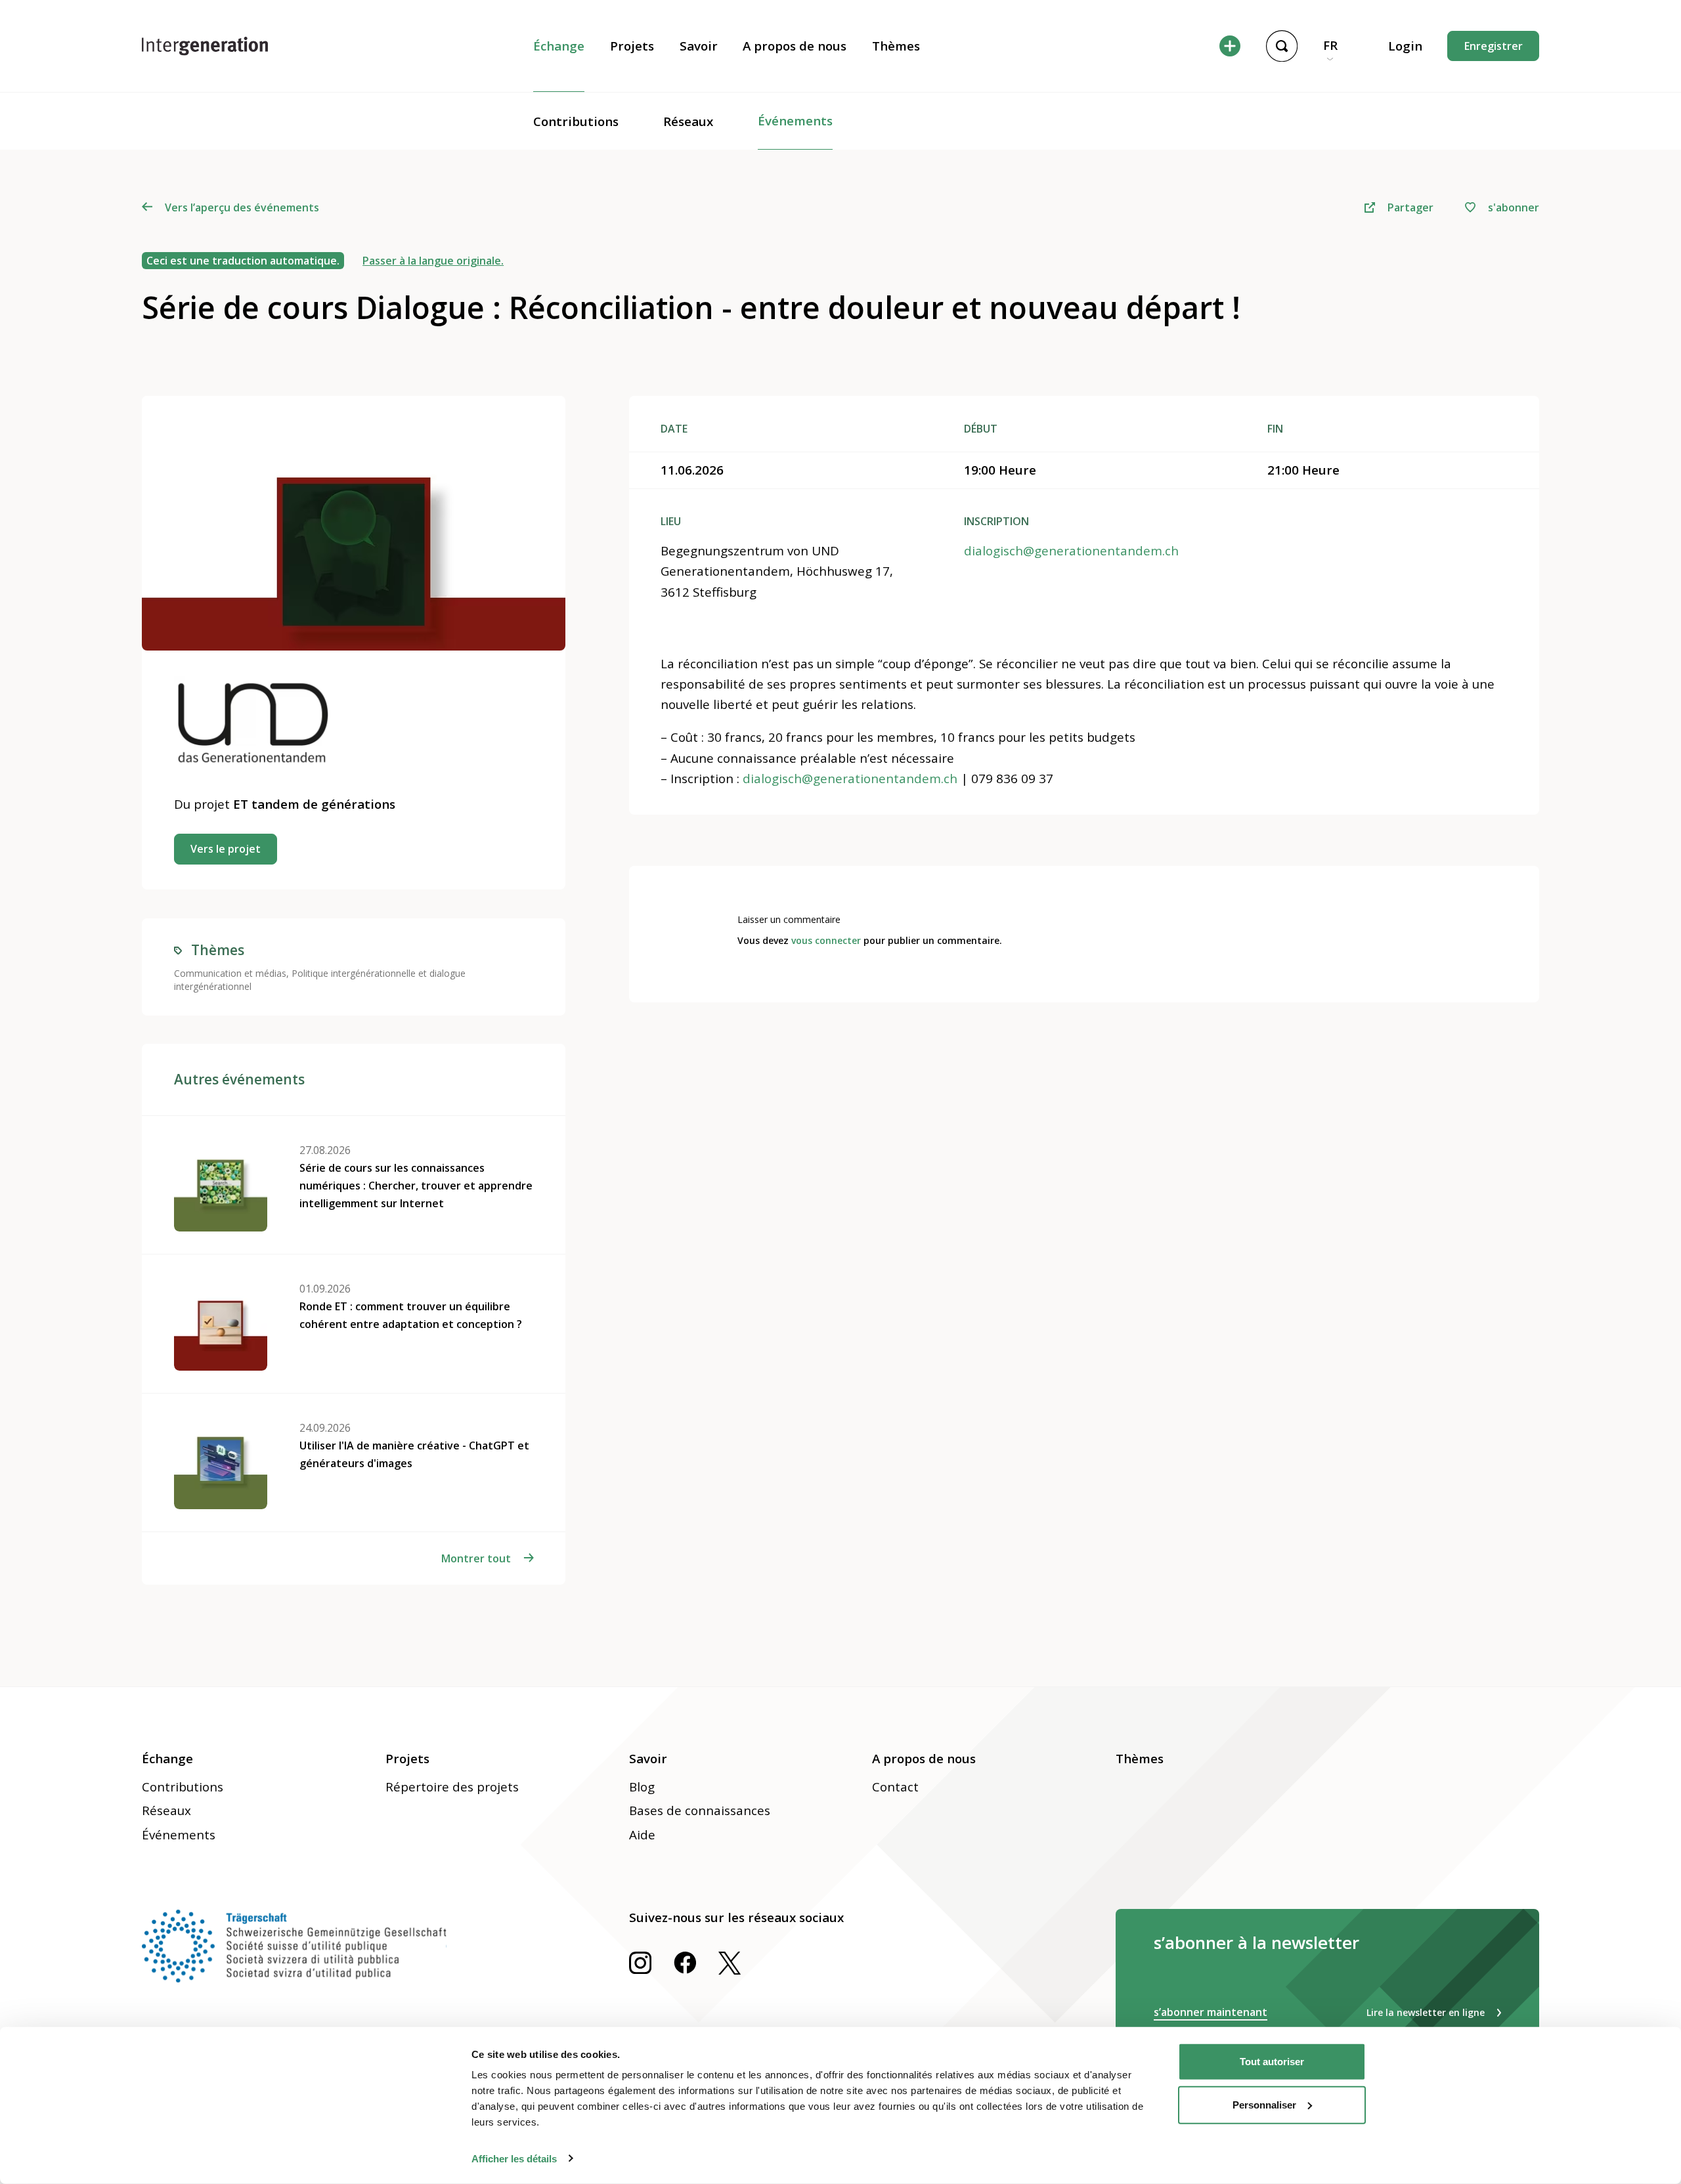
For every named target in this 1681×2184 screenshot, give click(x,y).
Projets (632, 46)
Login (1405, 46)
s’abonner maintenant (1211, 2012)
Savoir (699, 46)
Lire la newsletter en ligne (1426, 2012)
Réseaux (688, 121)
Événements (795, 121)
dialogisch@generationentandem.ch (1071, 551)
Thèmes (896, 46)
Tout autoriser (1272, 2062)
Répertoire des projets (452, 1787)
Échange (559, 46)
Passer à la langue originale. (433, 261)
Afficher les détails (514, 2158)
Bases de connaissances (700, 1810)
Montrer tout (476, 1558)
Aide (642, 1835)
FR (1330, 45)
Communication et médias (230, 973)
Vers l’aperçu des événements (242, 207)
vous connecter (826, 940)
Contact (895, 1787)
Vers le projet (226, 849)
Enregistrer (1494, 46)
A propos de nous (795, 46)
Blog (642, 1787)
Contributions (576, 121)
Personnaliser (1264, 2104)
